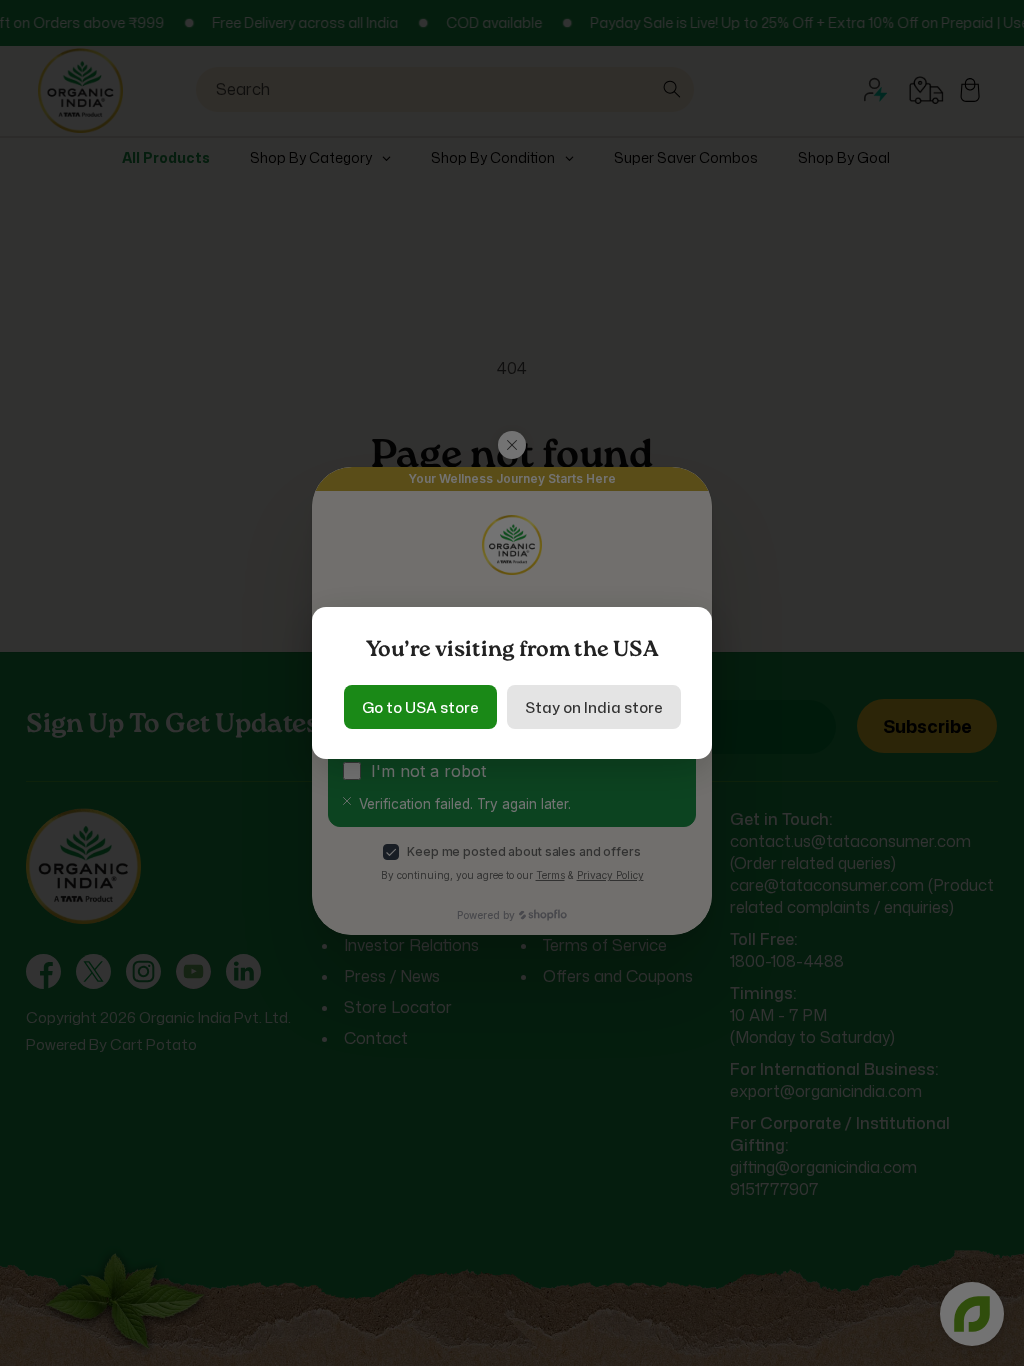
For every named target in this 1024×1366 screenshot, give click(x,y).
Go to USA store (420, 707)
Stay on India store (594, 707)
